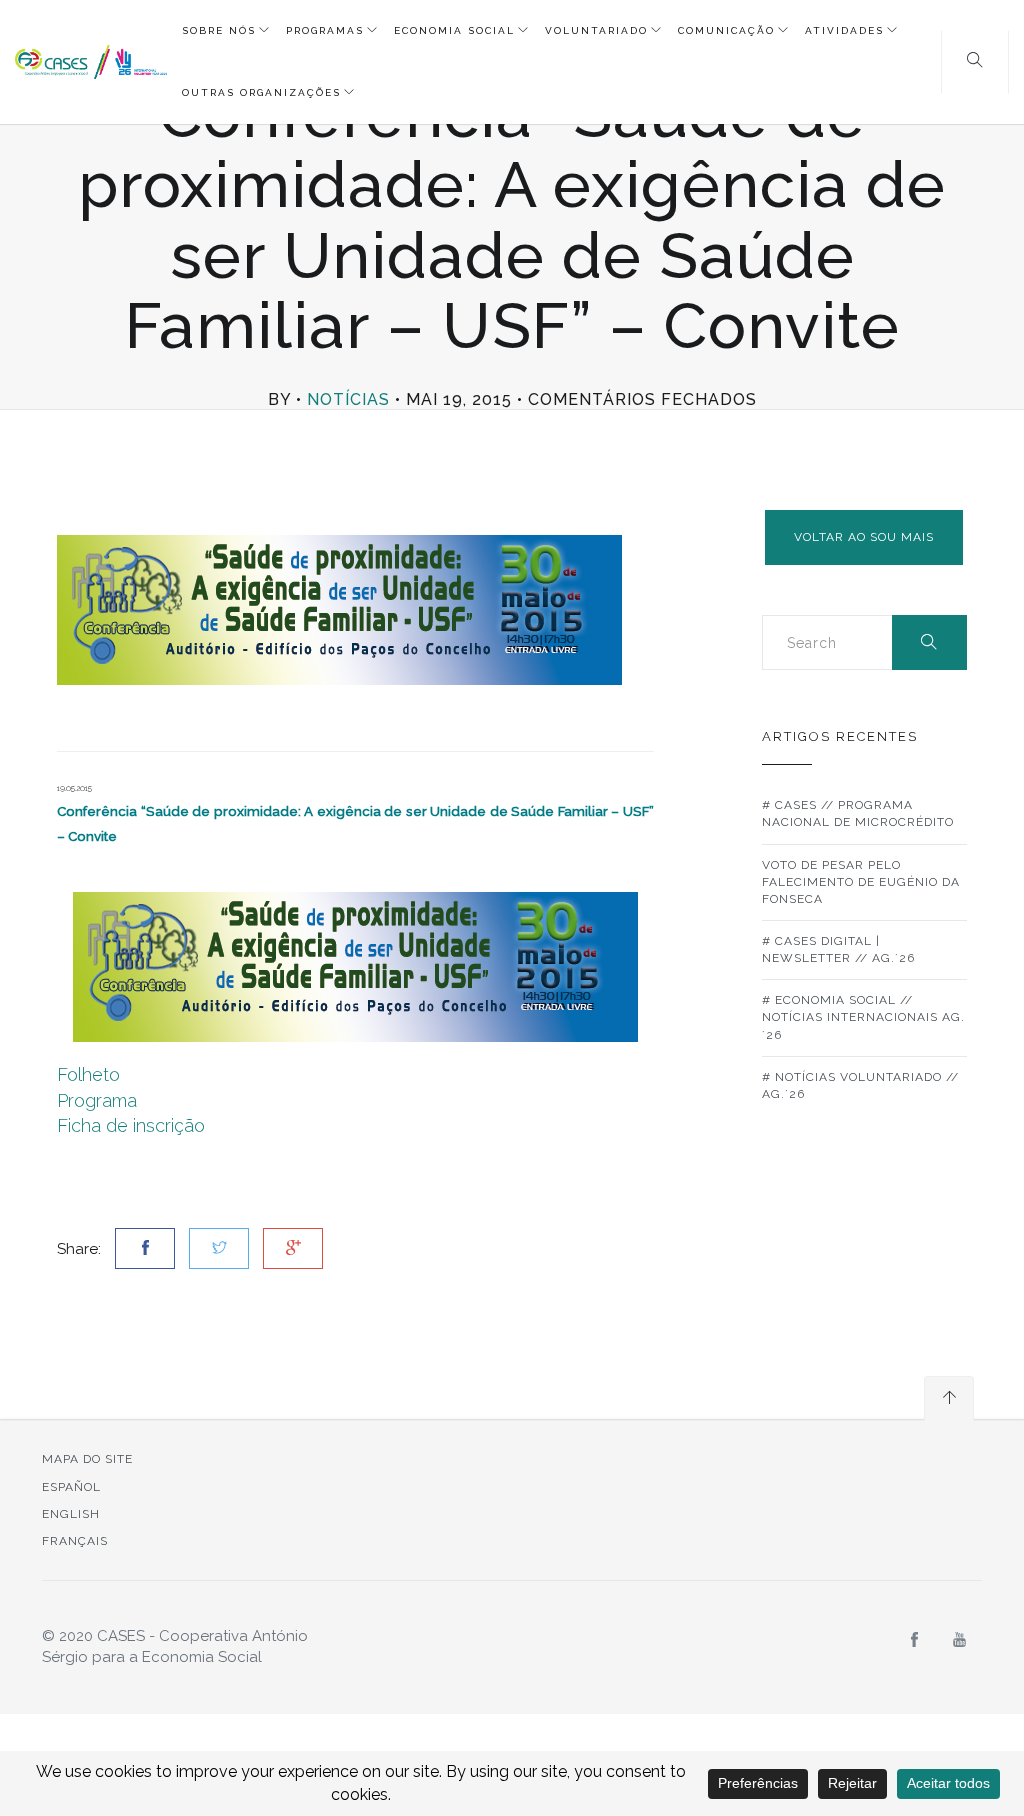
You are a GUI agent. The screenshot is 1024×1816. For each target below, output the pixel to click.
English (71, 1514)
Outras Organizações (261, 92)
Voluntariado (596, 30)
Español (71, 1487)
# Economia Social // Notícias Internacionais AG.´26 (863, 1017)
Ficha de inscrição (131, 1125)
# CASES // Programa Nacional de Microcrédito (858, 813)
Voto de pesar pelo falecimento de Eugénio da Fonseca (861, 882)
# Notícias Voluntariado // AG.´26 (860, 1085)
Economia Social (454, 30)
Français (75, 1541)
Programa (97, 1100)
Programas (325, 30)
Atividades (844, 30)
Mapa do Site (87, 1459)
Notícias (348, 399)
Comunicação (726, 30)
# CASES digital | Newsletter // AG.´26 (838, 949)
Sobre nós (219, 30)
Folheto (88, 1074)
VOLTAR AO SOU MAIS (864, 537)
